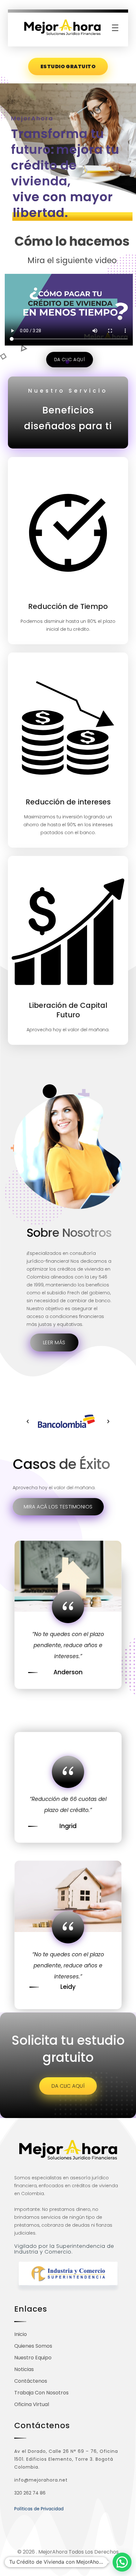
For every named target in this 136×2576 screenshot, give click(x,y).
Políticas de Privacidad (39, 2509)
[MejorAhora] (62, 28)
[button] (28, 1421)
